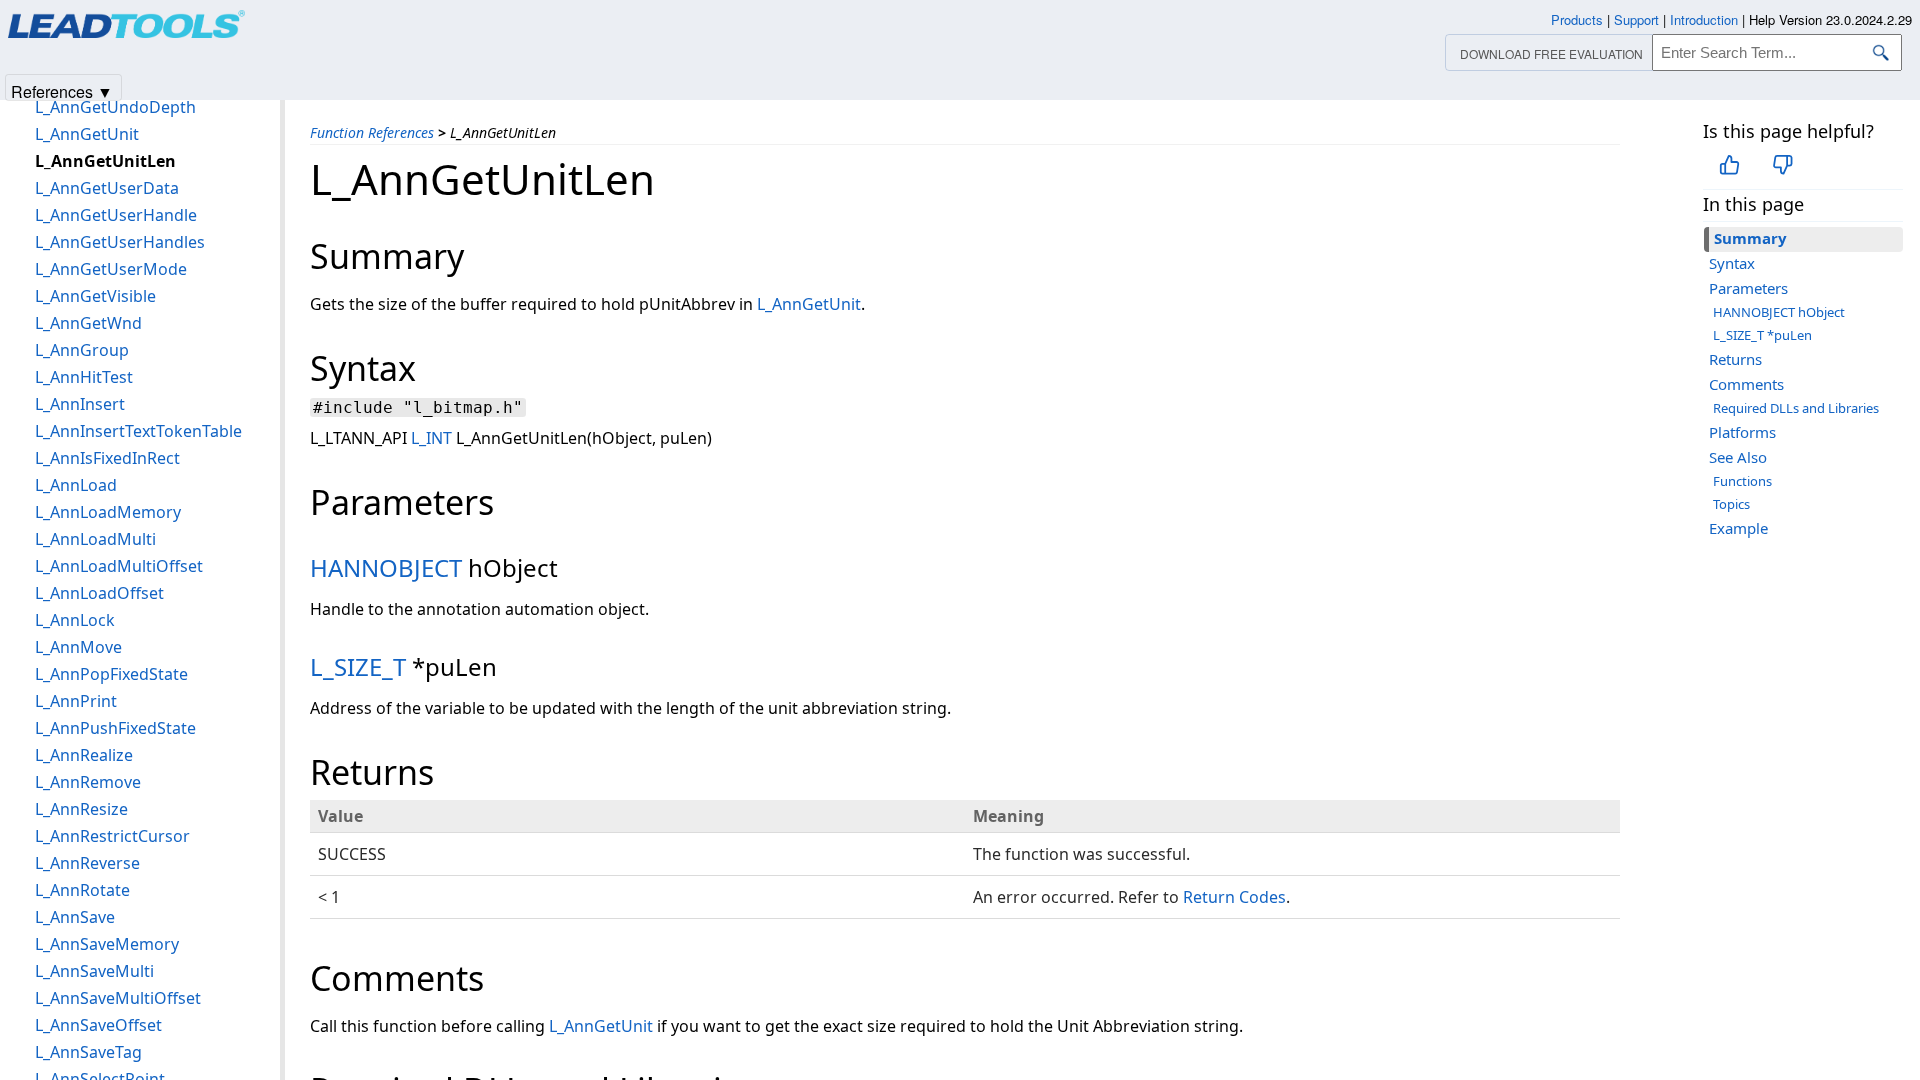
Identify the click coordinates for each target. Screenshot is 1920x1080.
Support (1636, 19)
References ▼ (62, 90)
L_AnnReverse (87, 863)
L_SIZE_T (358, 666)
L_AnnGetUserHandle (116, 215)
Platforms (1742, 432)
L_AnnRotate (82, 890)
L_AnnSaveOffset (98, 1025)
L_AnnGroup (82, 350)
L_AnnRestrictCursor (112, 836)
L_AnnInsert (80, 404)
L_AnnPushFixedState (115, 728)
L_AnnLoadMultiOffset (119, 566)
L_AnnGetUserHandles (120, 242)
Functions (1742, 481)
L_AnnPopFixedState (111, 674)
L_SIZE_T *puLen (1762, 335)
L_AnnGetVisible (95, 296)
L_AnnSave (75, 917)
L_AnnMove (78, 647)
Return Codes (1234, 897)
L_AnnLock (75, 620)
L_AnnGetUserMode (111, 269)
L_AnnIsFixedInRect (107, 458)
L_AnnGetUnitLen (105, 161)
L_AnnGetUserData (107, 188)
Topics (1731, 504)
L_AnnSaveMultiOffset (118, 998)
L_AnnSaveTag (88, 1052)
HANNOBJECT (386, 567)
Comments (1746, 384)
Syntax (1732, 263)
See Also (1738, 457)
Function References (372, 132)
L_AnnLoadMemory (108, 512)
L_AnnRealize (84, 755)
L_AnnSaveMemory (107, 944)
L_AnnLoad (76, 485)
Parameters (1748, 288)
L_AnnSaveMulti (94, 971)
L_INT (431, 438)
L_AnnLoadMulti (95, 539)
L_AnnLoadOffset (99, 593)
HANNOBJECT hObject (1779, 312)
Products (1577, 19)
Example (1738, 528)
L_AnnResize (81, 809)
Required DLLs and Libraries (1796, 408)
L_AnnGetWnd (88, 323)
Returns (1735, 359)
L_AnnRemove (88, 782)
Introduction (1704, 19)
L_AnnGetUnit (809, 304)
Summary (1750, 238)
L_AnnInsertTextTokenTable (138, 431)
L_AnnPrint (76, 701)
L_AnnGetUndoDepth (115, 107)
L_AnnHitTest (84, 377)
